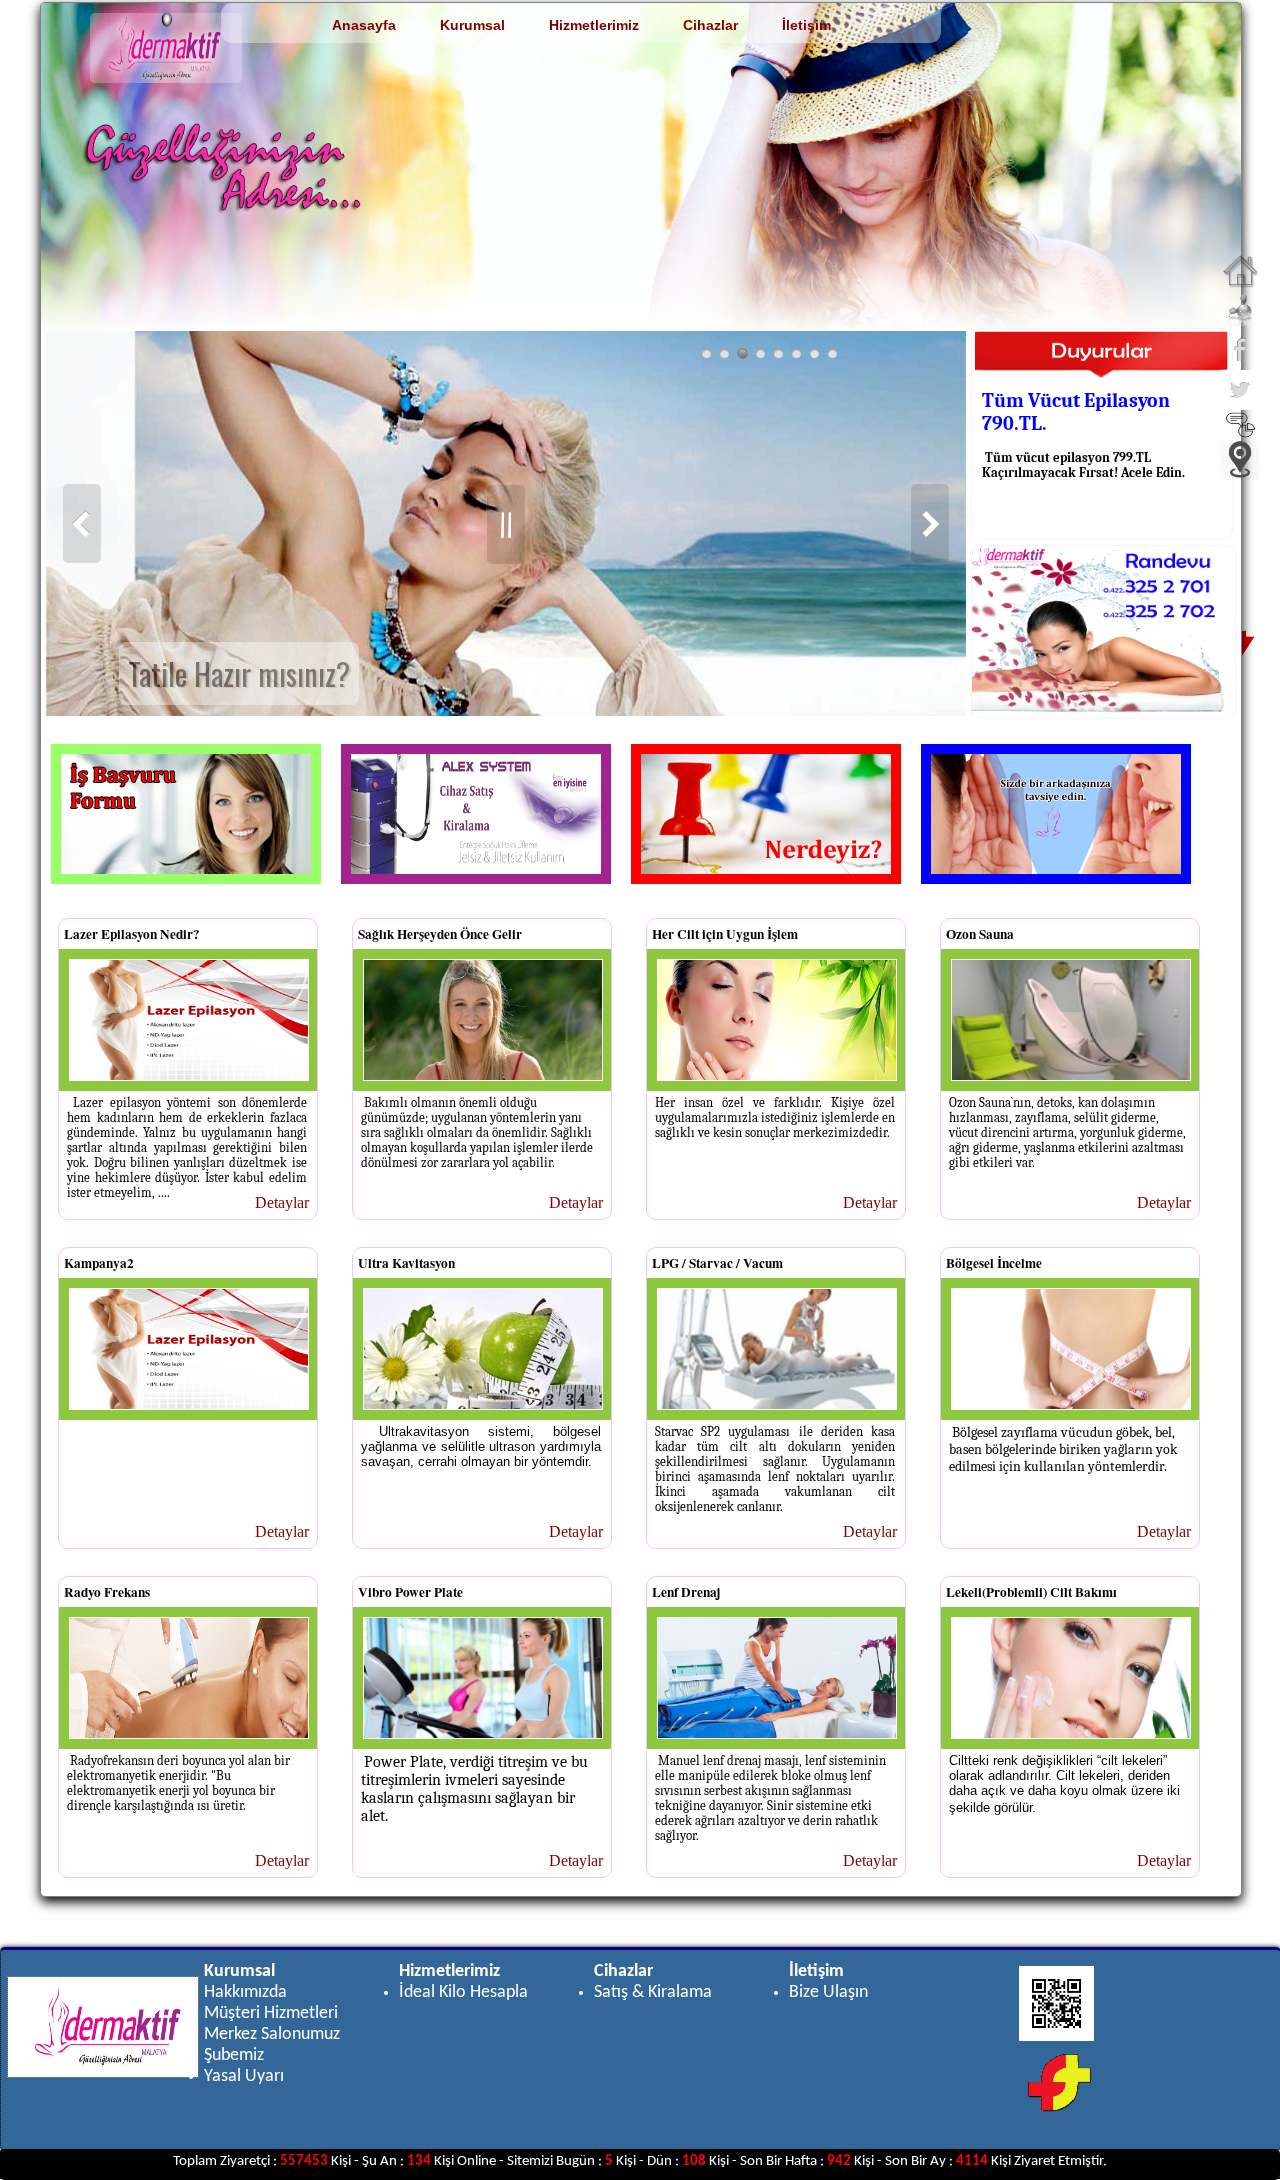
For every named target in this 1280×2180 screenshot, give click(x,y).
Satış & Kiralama (653, 1992)
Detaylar (282, 1202)
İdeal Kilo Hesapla (463, 1992)
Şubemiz (234, 2055)
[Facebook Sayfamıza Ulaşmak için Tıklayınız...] (1240, 364)
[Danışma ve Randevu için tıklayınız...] (1240, 324)
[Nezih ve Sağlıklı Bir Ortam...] (706, 353)
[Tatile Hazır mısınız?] (742, 353)
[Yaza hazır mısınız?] (832, 353)
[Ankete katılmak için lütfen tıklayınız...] (1240, 434)
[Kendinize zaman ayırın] (796, 353)
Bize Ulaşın (828, 1992)
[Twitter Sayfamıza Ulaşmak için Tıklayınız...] (1240, 404)
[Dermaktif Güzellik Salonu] (814, 353)
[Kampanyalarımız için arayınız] (724, 353)
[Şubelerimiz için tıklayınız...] (1240, 474)
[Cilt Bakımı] (760, 353)
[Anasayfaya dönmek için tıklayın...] (1240, 284)
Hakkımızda (245, 1992)
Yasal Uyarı (244, 2076)
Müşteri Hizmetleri (271, 2013)
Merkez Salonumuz (272, 2034)
